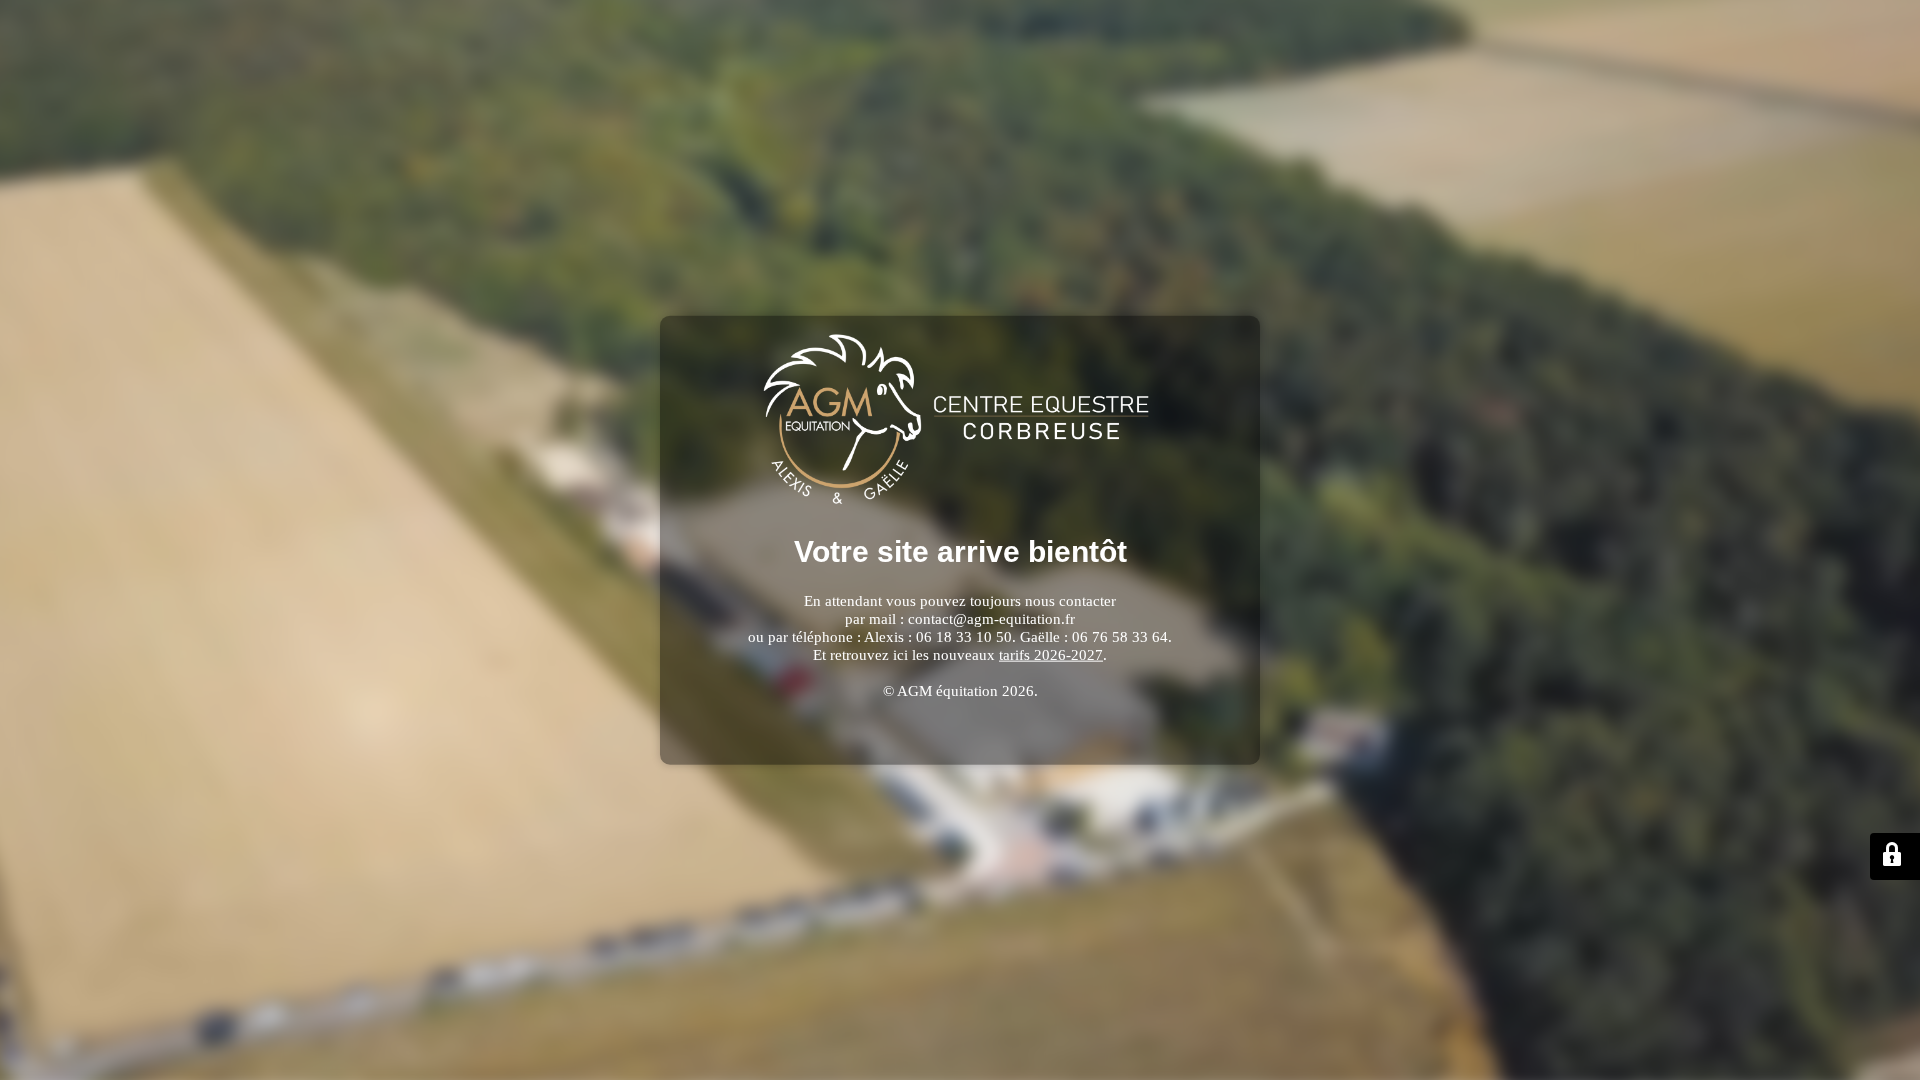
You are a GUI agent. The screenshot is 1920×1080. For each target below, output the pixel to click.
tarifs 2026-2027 (1051, 654)
